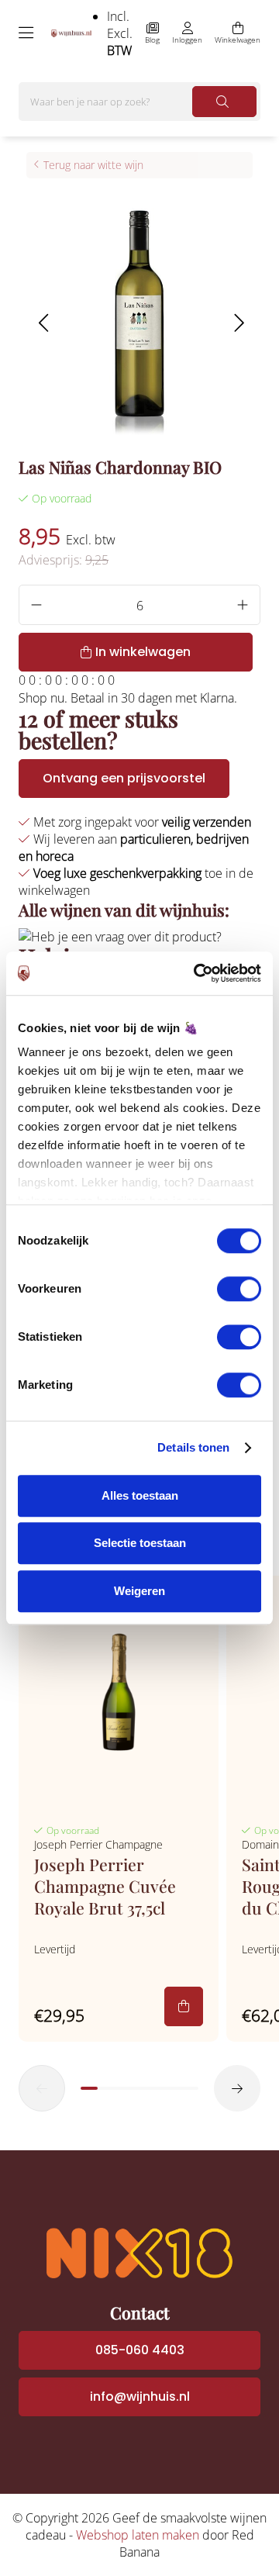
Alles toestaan (140, 1495)
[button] (43, 323)
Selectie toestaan (140, 1543)
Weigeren (139, 1591)
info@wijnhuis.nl (140, 2396)
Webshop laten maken (138, 2535)
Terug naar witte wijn (93, 165)
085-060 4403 (140, 2350)
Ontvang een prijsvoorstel (124, 778)
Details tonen (193, 1447)
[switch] (239, 1289)
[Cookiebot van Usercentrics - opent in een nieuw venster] (197, 973)
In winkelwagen (143, 652)
